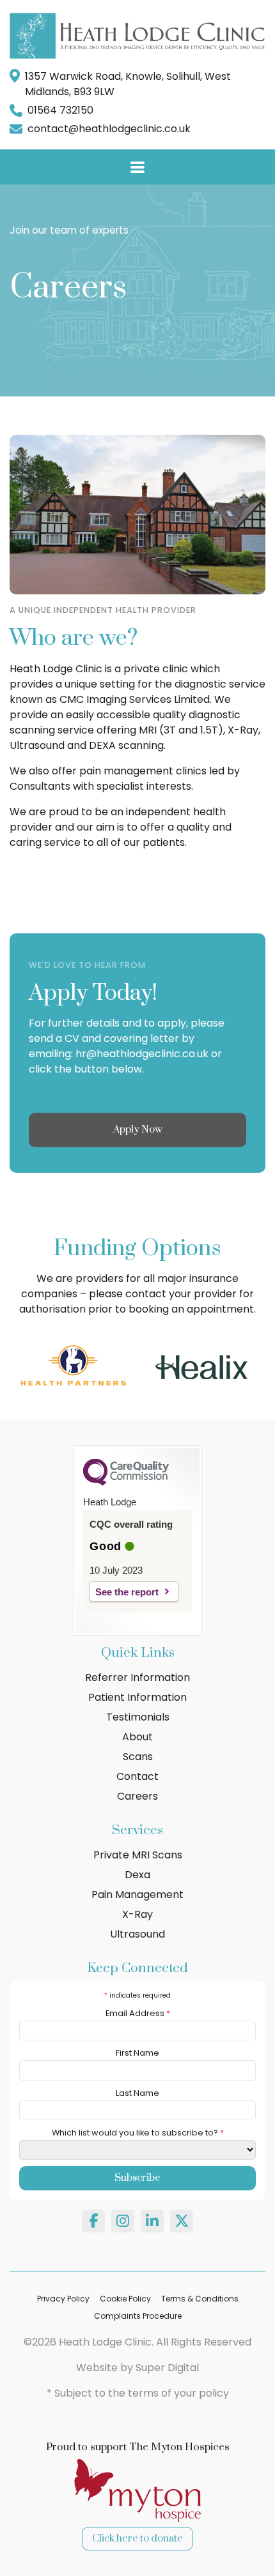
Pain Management (137, 1894)
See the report (127, 1592)
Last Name (137, 2093)
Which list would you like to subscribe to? (138, 2133)
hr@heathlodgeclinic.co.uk (142, 1054)
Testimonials (138, 1717)
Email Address (138, 2013)
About (137, 1737)
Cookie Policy (125, 2299)
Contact (137, 1776)
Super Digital (167, 2368)
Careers (137, 1796)
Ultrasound (137, 1934)
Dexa (137, 1875)
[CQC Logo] (126, 1482)
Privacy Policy (63, 2299)
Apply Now (138, 1130)
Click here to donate (137, 2539)
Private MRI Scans (138, 1855)
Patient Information (137, 1697)
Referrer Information (137, 1677)
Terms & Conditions (200, 2299)
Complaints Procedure (138, 2316)
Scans (138, 1757)
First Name (137, 2053)
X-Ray (137, 1914)
